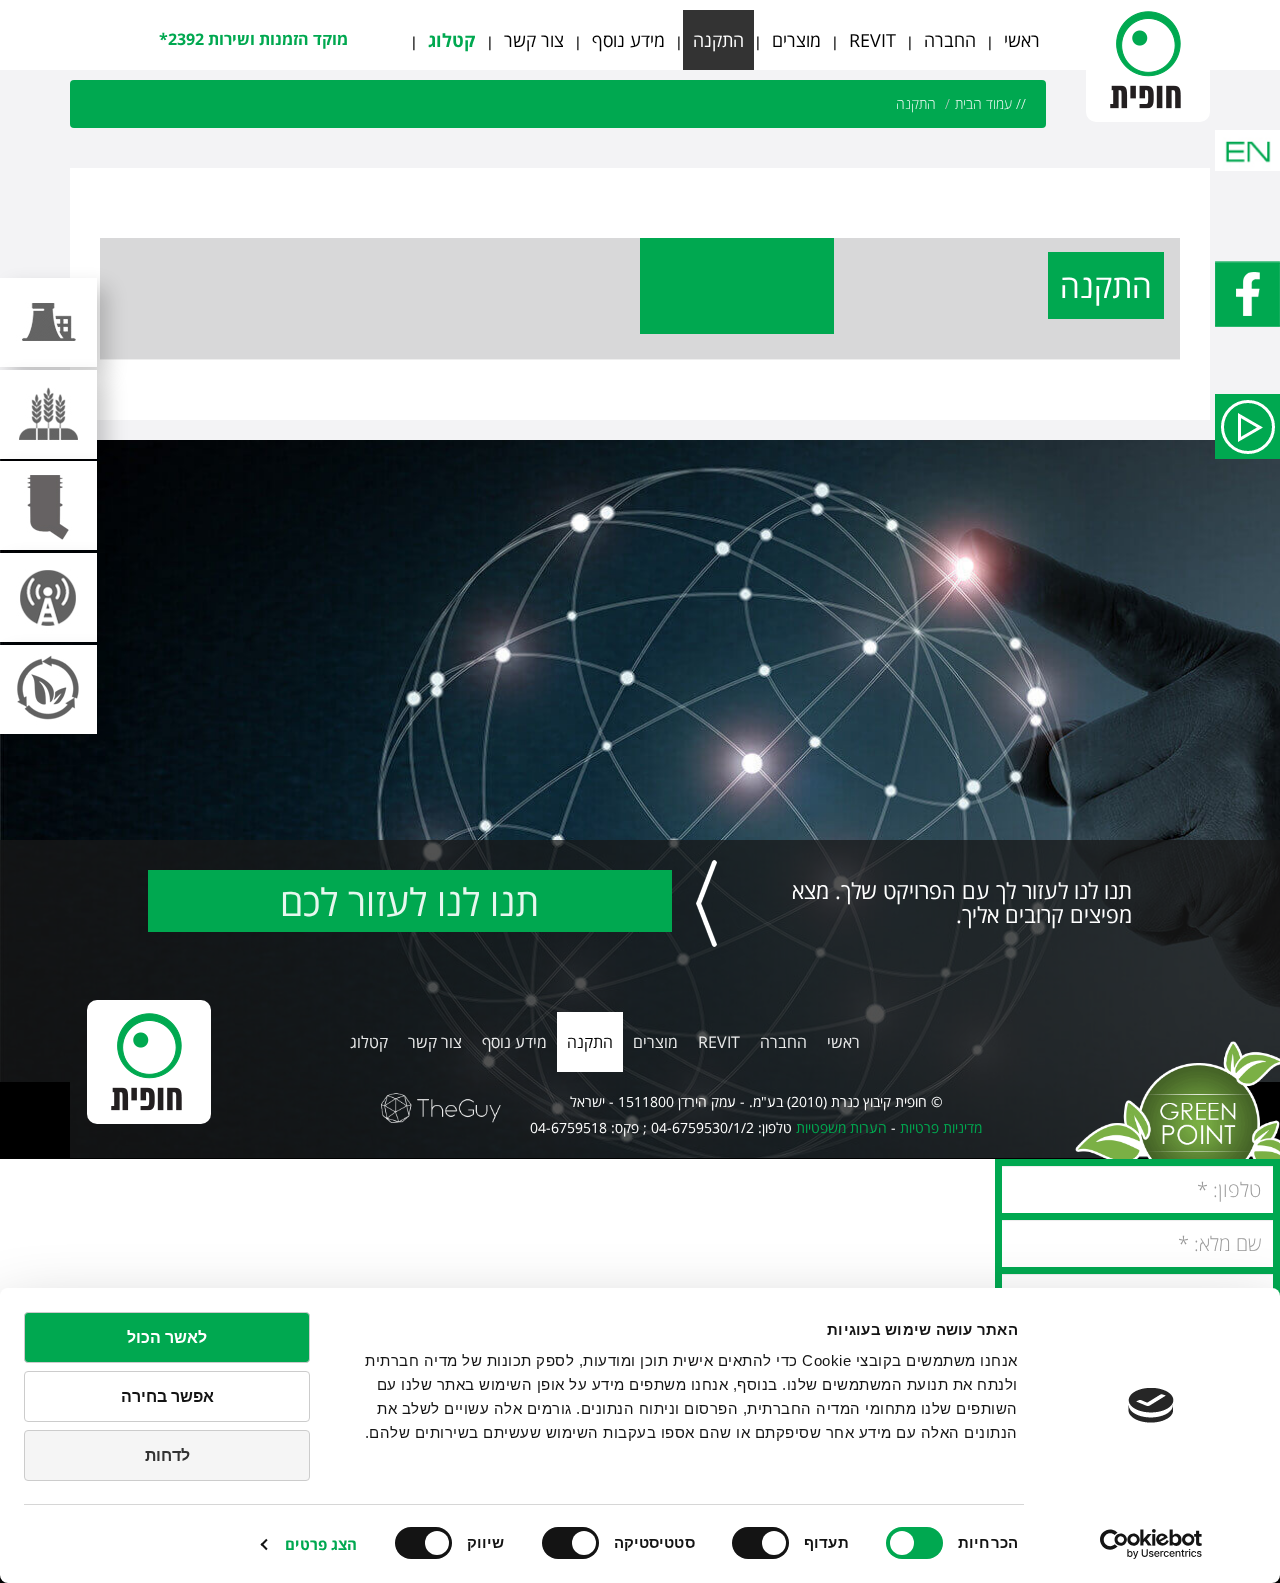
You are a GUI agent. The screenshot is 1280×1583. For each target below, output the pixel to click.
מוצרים (796, 40)
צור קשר (534, 40)
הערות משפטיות (841, 1127)
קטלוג (452, 40)
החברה (950, 40)
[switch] (765, 1543)
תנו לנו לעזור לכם (409, 901)
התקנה (718, 40)
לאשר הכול (167, 1337)
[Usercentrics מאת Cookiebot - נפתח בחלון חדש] (1151, 1544)
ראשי (1022, 40)
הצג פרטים (321, 1544)
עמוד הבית (983, 103)
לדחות (167, 1455)
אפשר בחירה (167, 1396)
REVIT (872, 40)
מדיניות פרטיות (941, 1127)
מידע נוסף (628, 40)
